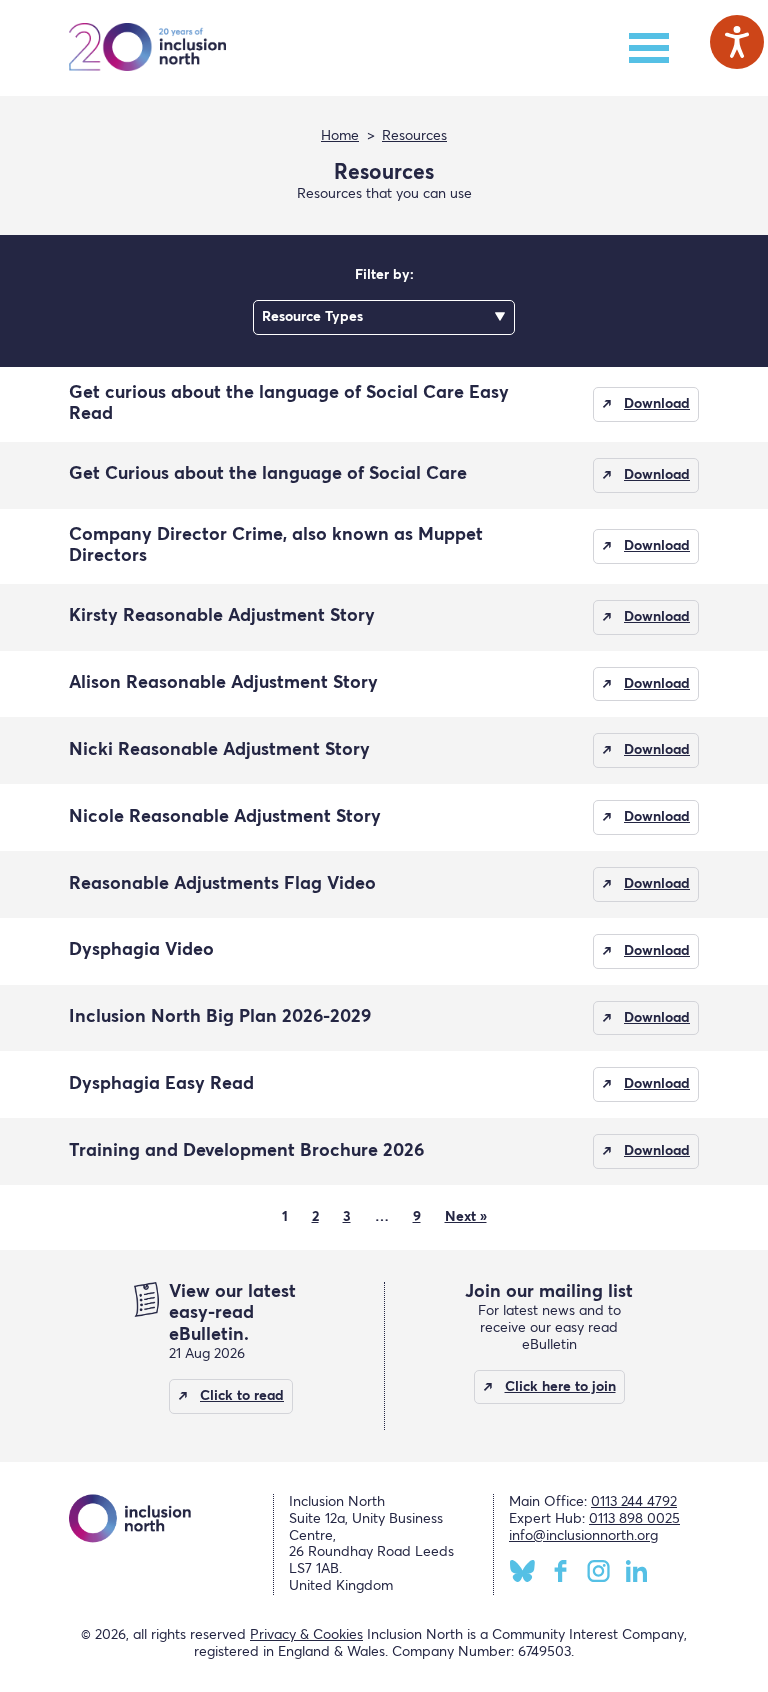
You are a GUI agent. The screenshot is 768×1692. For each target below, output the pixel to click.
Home (340, 136)
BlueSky (522, 1571)
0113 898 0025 (634, 1519)
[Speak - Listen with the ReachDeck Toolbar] (737, 42)
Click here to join (560, 1387)
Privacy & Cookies (306, 1635)
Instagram (598, 1571)
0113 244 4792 (634, 1502)
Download (657, 404)
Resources (414, 136)
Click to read (242, 1396)
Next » (466, 1217)
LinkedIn (636, 1571)
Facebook (560, 1571)
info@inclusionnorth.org (583, 1536)
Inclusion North (147, 48)
